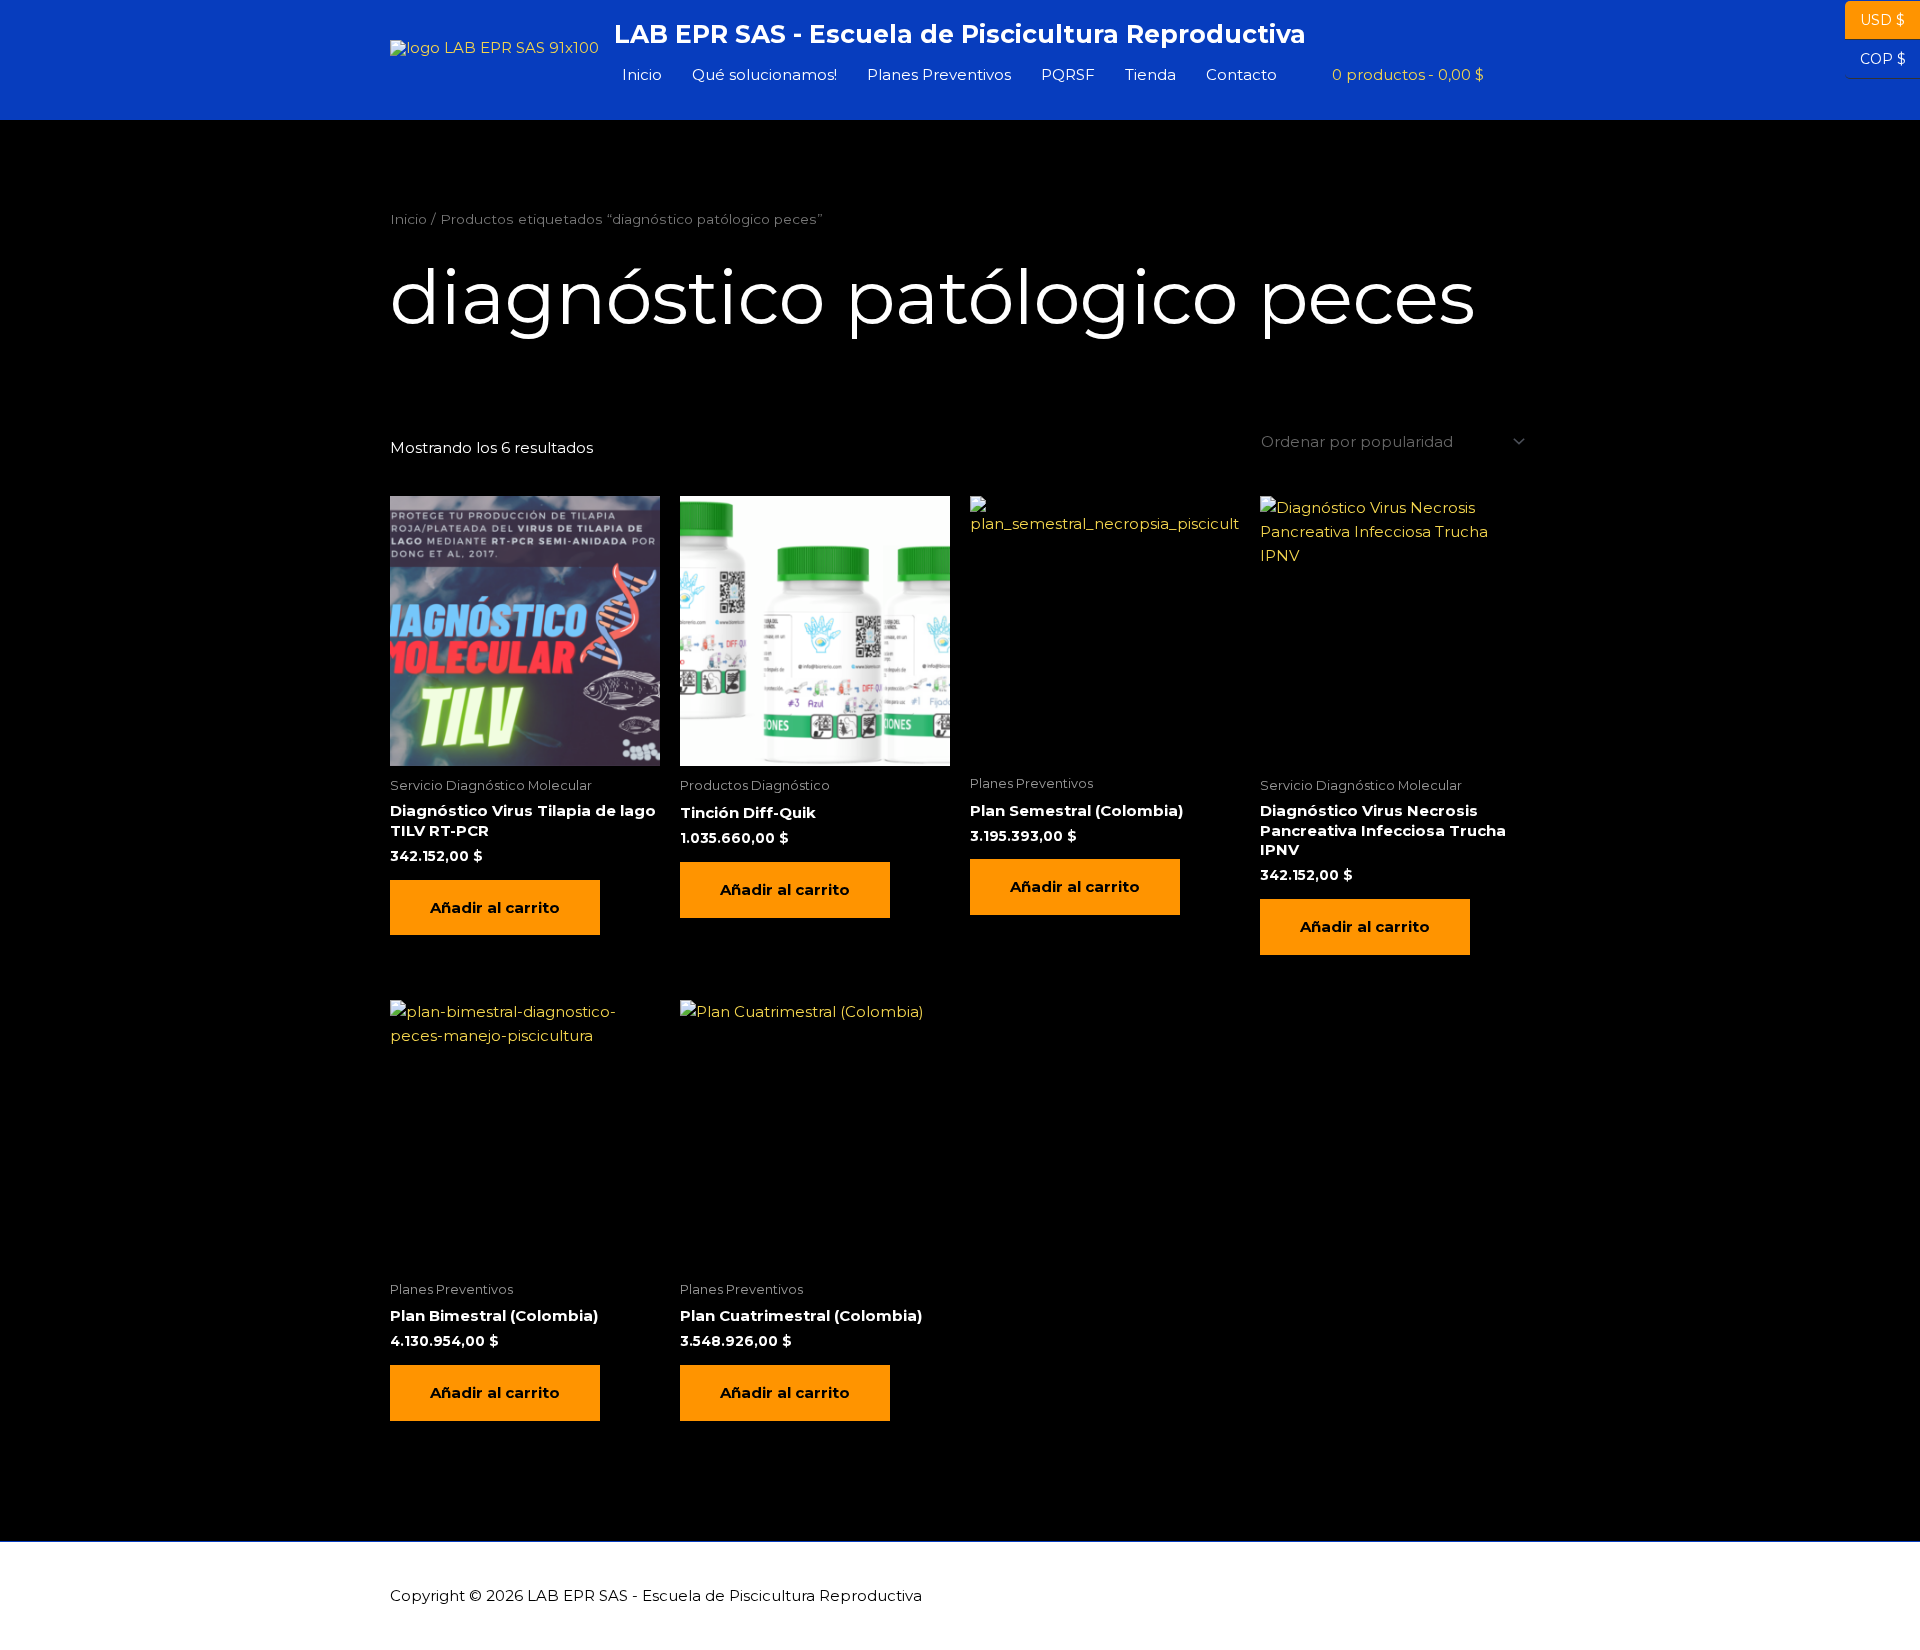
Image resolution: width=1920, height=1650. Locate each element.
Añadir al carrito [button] (495, 907)
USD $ (1882, 20)
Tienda (1150, 74)
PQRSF (1068, 74)
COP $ (1875, 59)
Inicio (642, 74)
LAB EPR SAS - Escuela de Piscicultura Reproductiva (960, 34)
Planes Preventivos (939, 74)
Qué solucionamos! (764, 74)
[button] (1507, 75)
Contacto (1241, 74)
